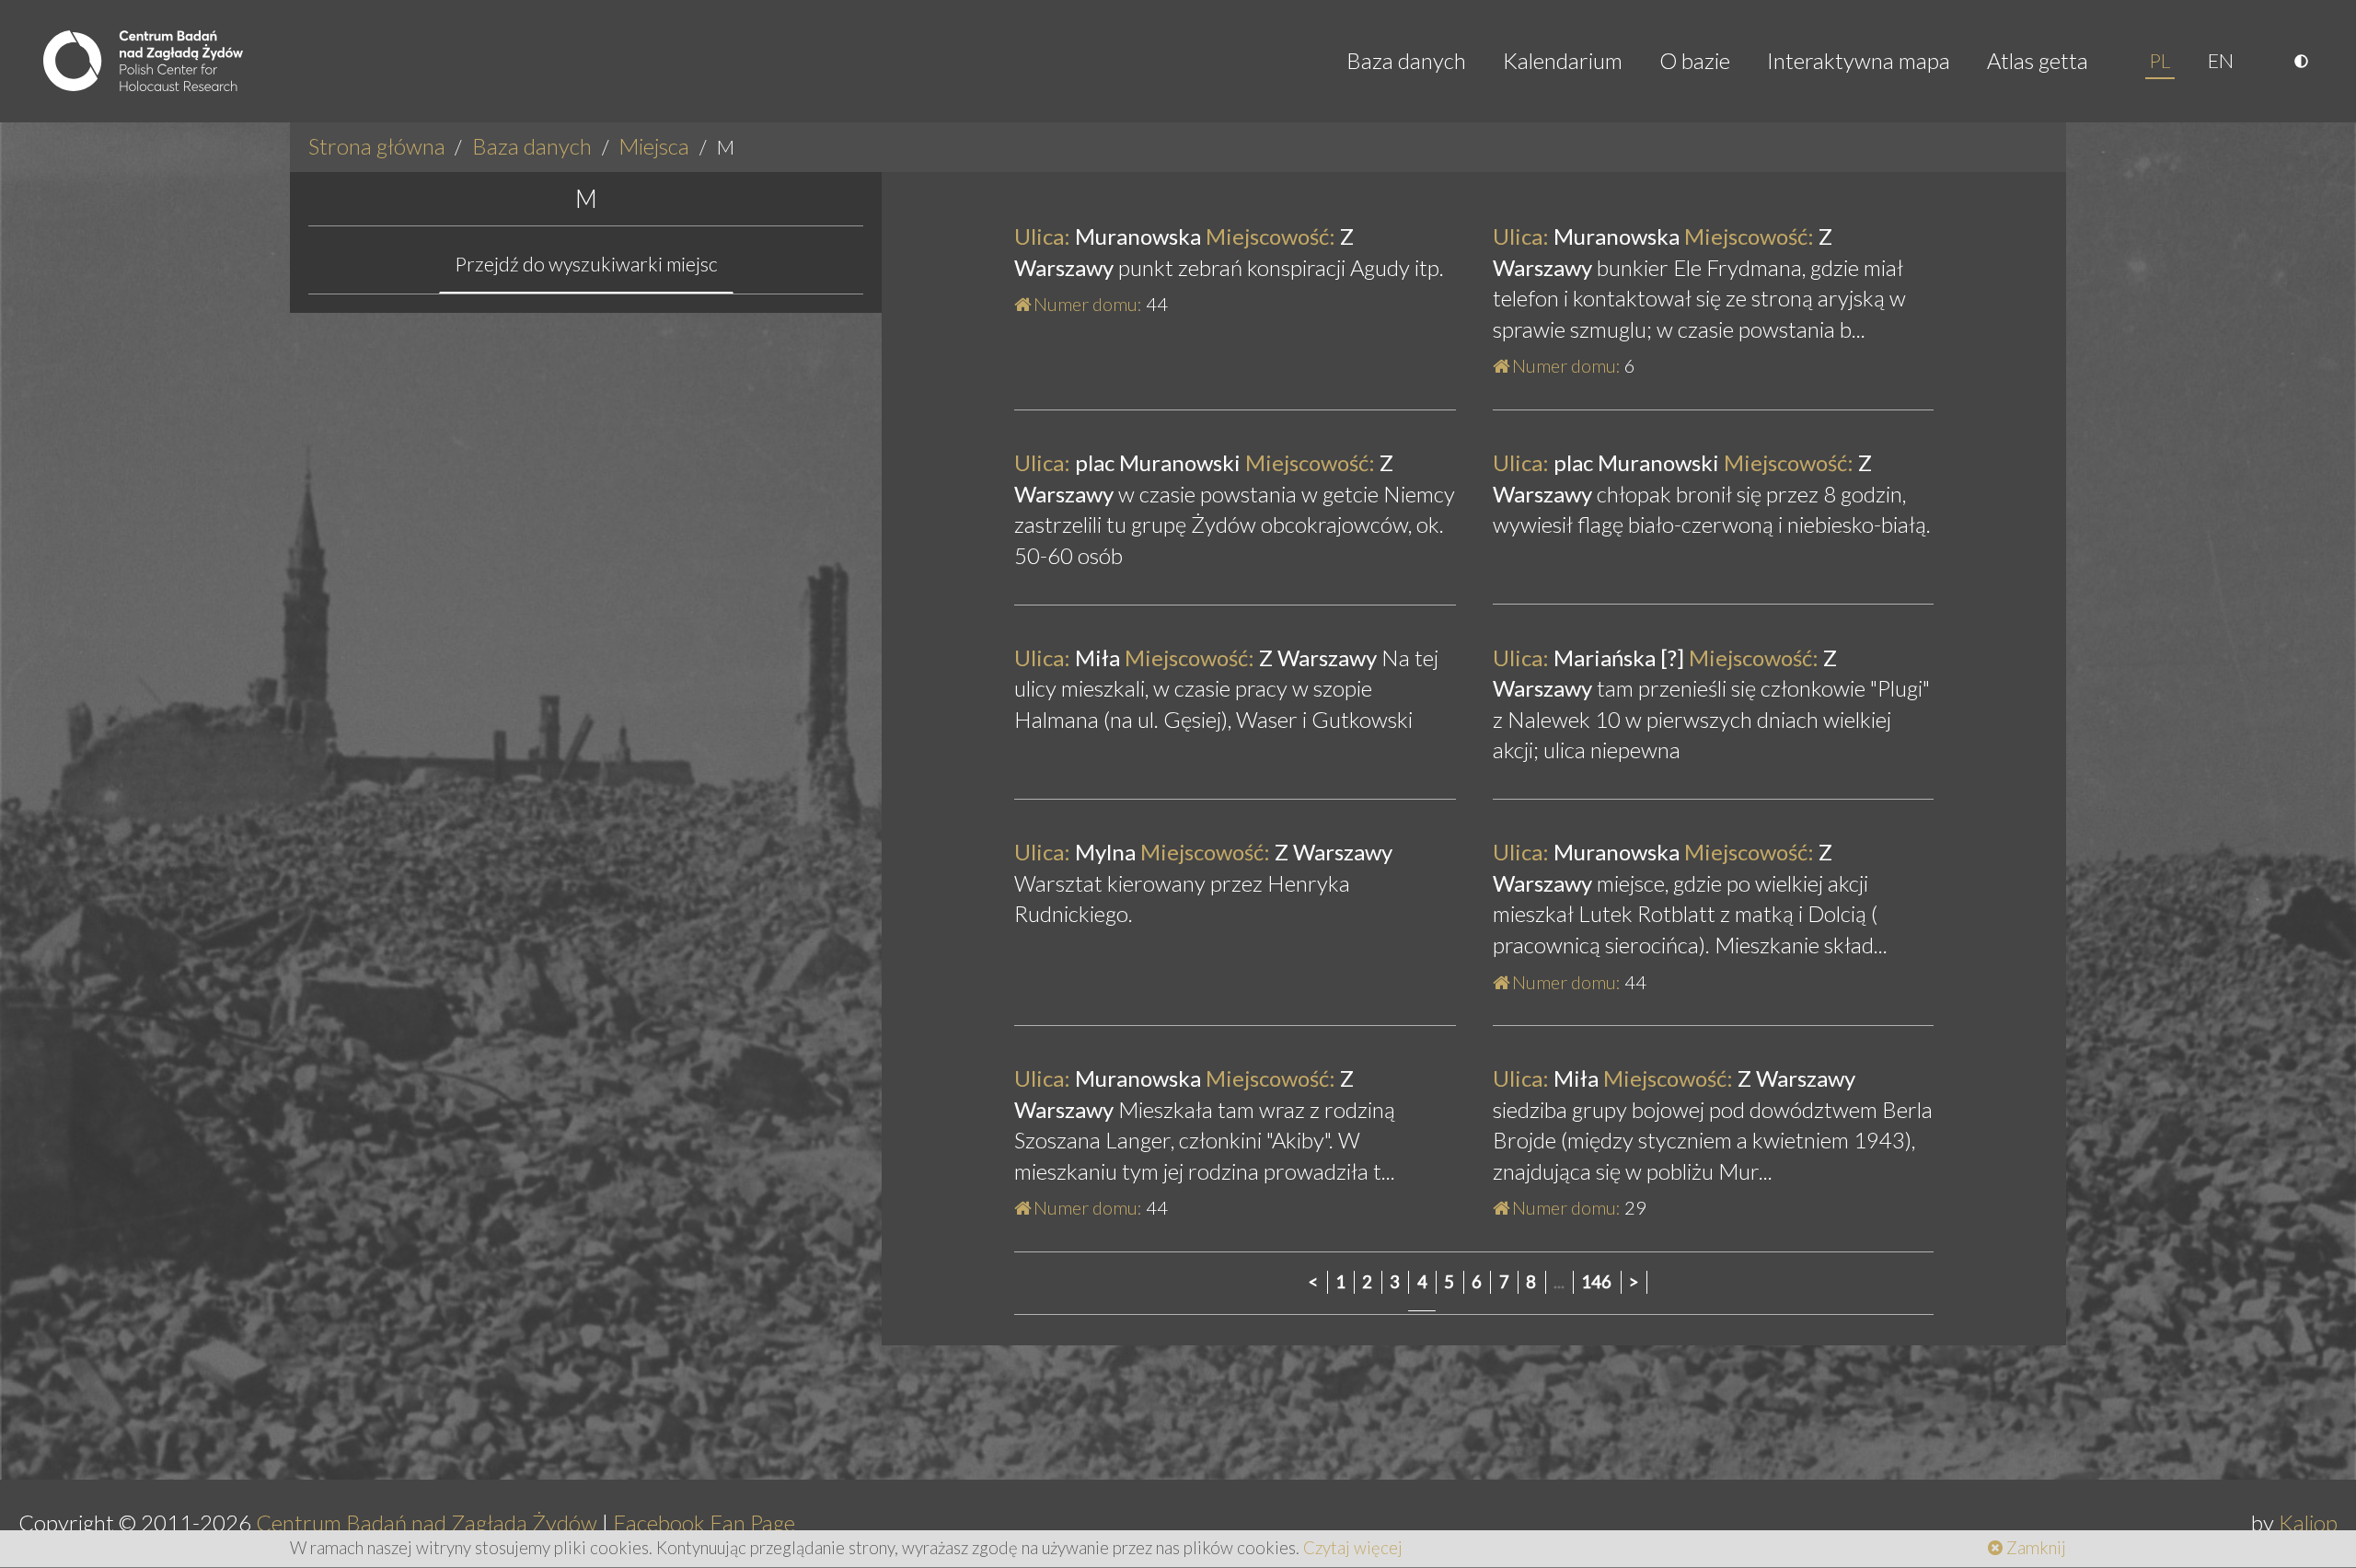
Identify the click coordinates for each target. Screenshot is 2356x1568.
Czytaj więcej (1353, 1548)
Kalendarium (1563, 60)
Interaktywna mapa (1859, 60)
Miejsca (654, 146)
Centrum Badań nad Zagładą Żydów (427, 1522)
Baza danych (1406, 60)
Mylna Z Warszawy (1203, 852)
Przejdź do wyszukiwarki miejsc (586, 264)
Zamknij (2034, 1548)
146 (1596, 1282)
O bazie (1695, 60)
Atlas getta (2038, 60)
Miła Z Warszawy (1198, 657)
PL (2160, 61)
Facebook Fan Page (704, 1522)
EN (2221, 61)
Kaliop (2308, 1522)
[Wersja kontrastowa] (2304, 61)
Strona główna (377, 146)
